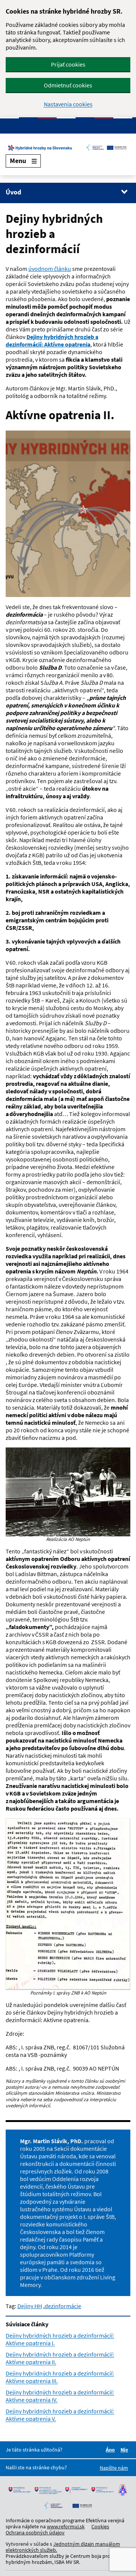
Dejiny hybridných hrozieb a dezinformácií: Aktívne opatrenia (52, 340)
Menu (18, 161)
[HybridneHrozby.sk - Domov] (68, 148)
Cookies (100, 2526)
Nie (125, 2450)
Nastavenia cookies (68, 104)
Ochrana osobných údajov (35, 2532)
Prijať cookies (68, 64)
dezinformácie (63, 2306)
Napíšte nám (114, 2468)
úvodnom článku (50, 269)
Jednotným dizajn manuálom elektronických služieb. (63, 2547)
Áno (111, 2450)
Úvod (13, 192)
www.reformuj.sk (66, 2526)
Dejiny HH (30, 2306)
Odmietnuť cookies (68, 85)
